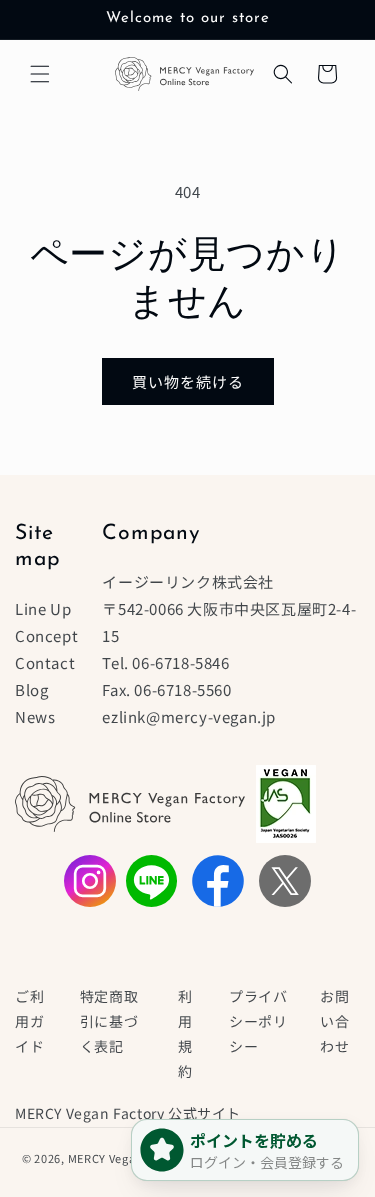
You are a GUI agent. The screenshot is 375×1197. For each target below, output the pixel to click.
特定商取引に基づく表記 (109, 1021)
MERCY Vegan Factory (129, 1157)
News (35, 716)
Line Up (43, 608)
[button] (40, 74)
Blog (31, 689)
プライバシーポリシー (258, 1021)
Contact (45, 662)
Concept (46, 635)
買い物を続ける (188, 381)
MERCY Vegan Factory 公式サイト (128, 1113)
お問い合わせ (334, 1021)
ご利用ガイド (29, 1021)
